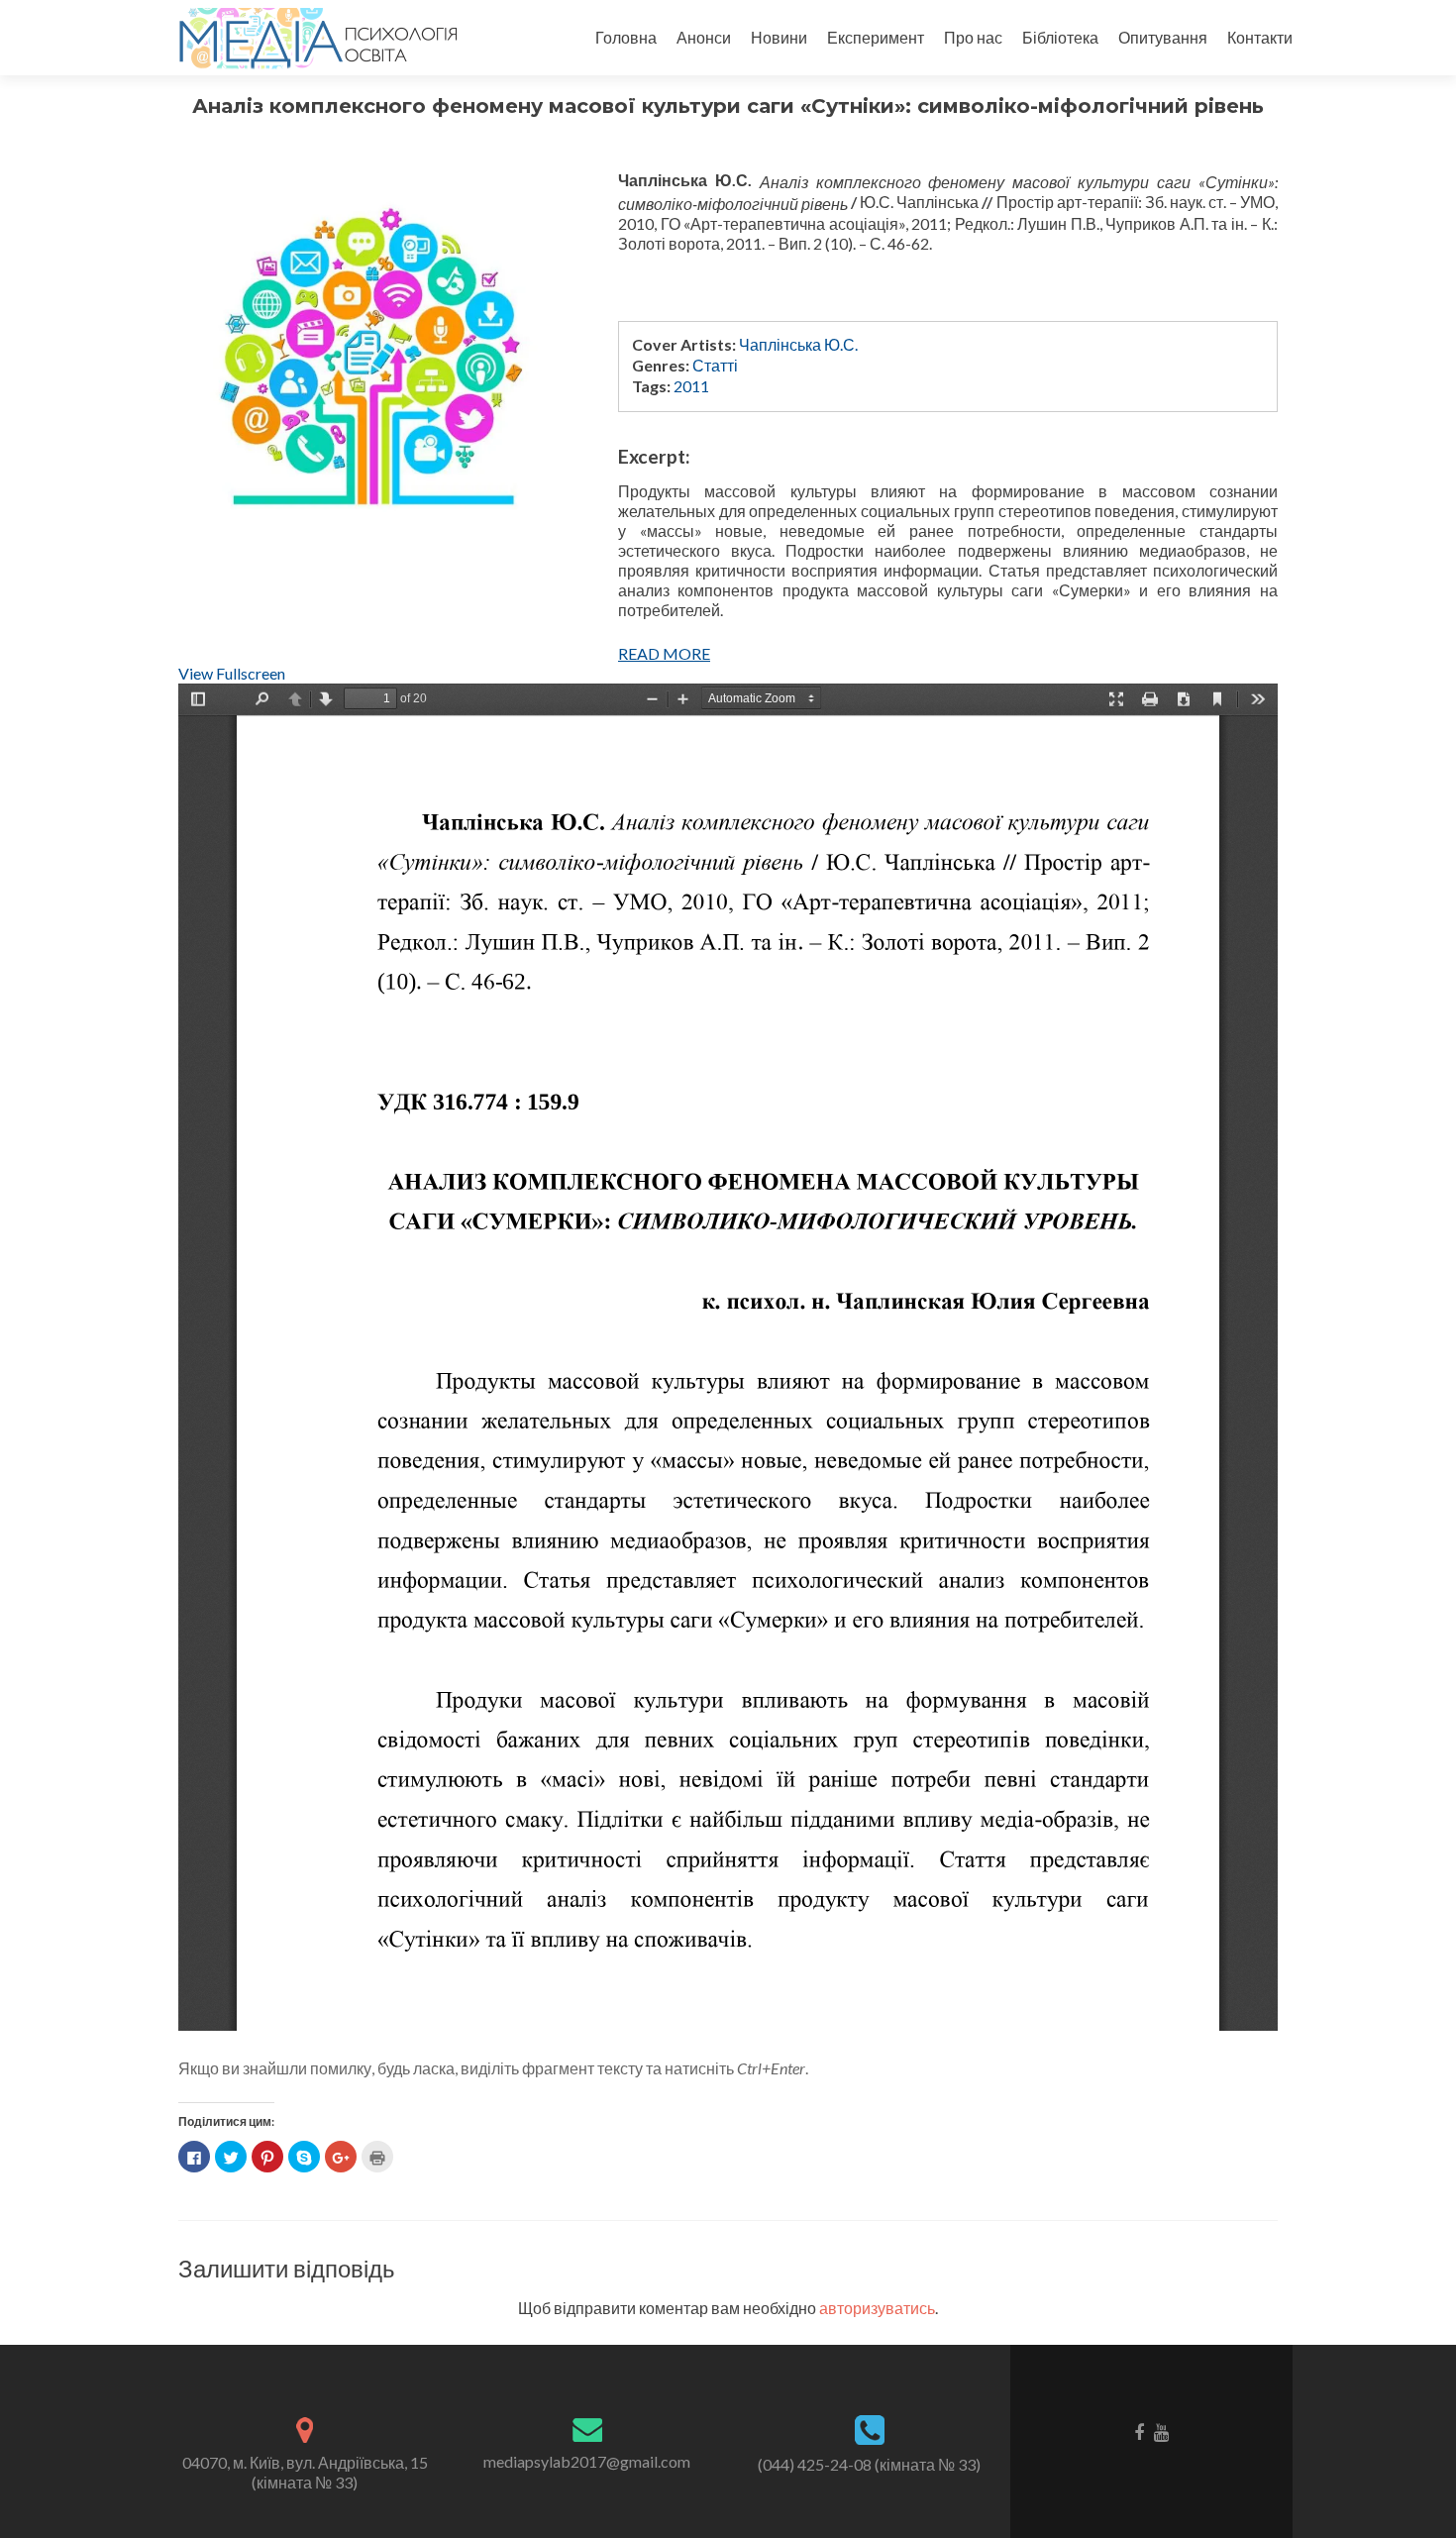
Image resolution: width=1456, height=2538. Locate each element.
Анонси (704, 37)
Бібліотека (1060, 37)
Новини (779, 37)
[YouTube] (1161, 2431)
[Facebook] (1139, 2431)
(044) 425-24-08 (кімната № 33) (869, 2464)
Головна (626, 37)
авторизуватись (877, 2308)
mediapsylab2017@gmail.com (587, 2461)
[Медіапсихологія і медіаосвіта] (314, 38)
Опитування (1163, 37)
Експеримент (876, 37)
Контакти (1260, 37)
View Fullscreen (232, 673)
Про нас (973, 37)
